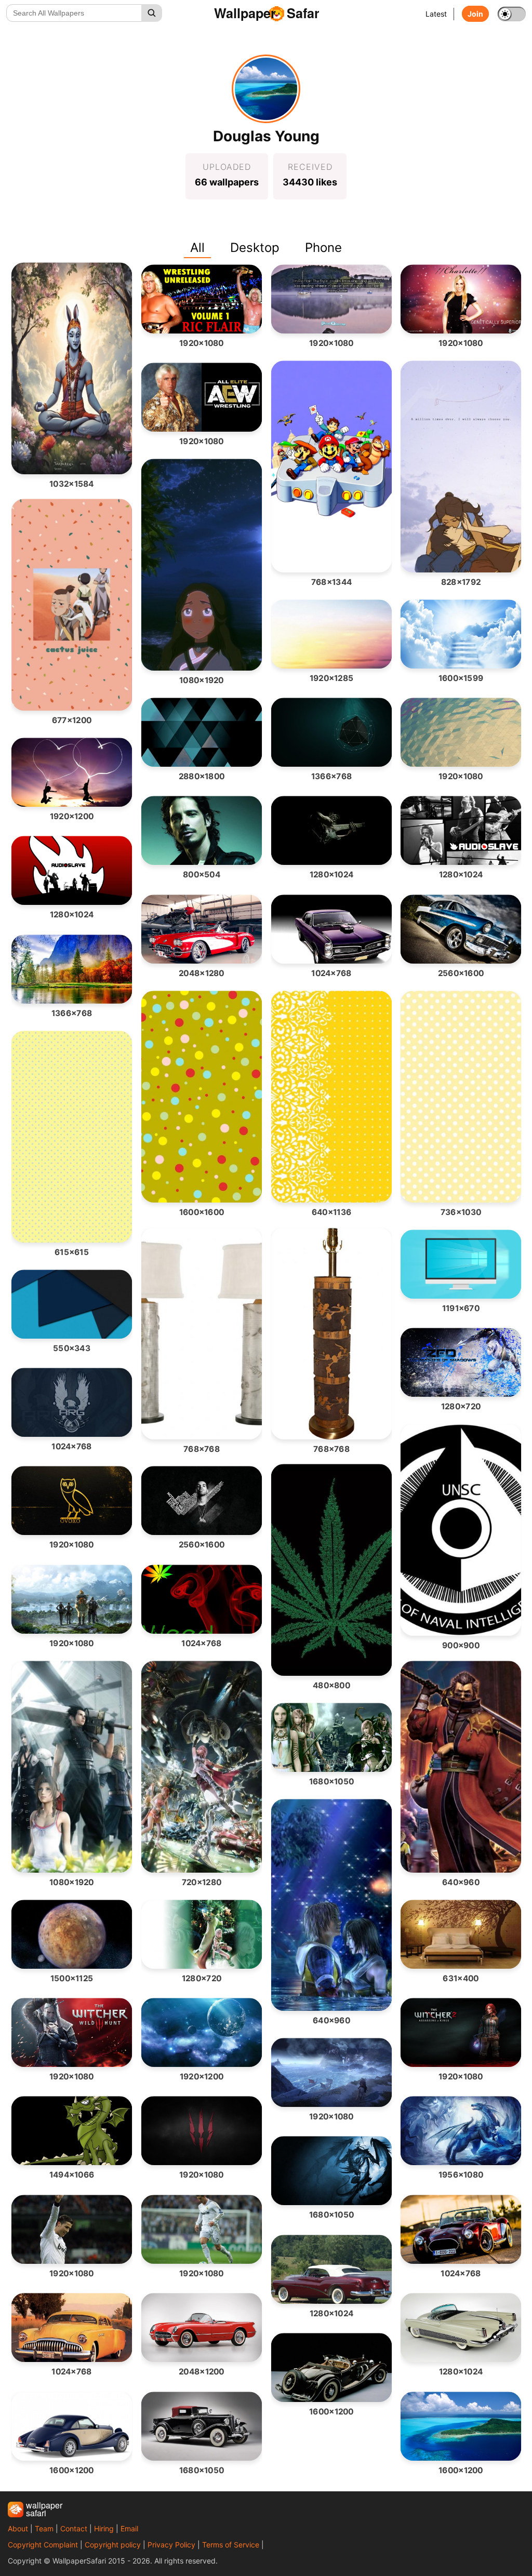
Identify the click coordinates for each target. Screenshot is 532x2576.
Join (475, 14)
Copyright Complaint (43, 2545)
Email (129, 2528)
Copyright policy (113, 2545)
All (197, 248)
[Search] (152, 13)
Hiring (104, 2528)
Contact (74, 2528)
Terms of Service (231, 2545)
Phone (323, 248)
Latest (436, 14)
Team (44, 2528)
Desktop (255, 248)
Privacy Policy (171, 2545)
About (18, 2528)
